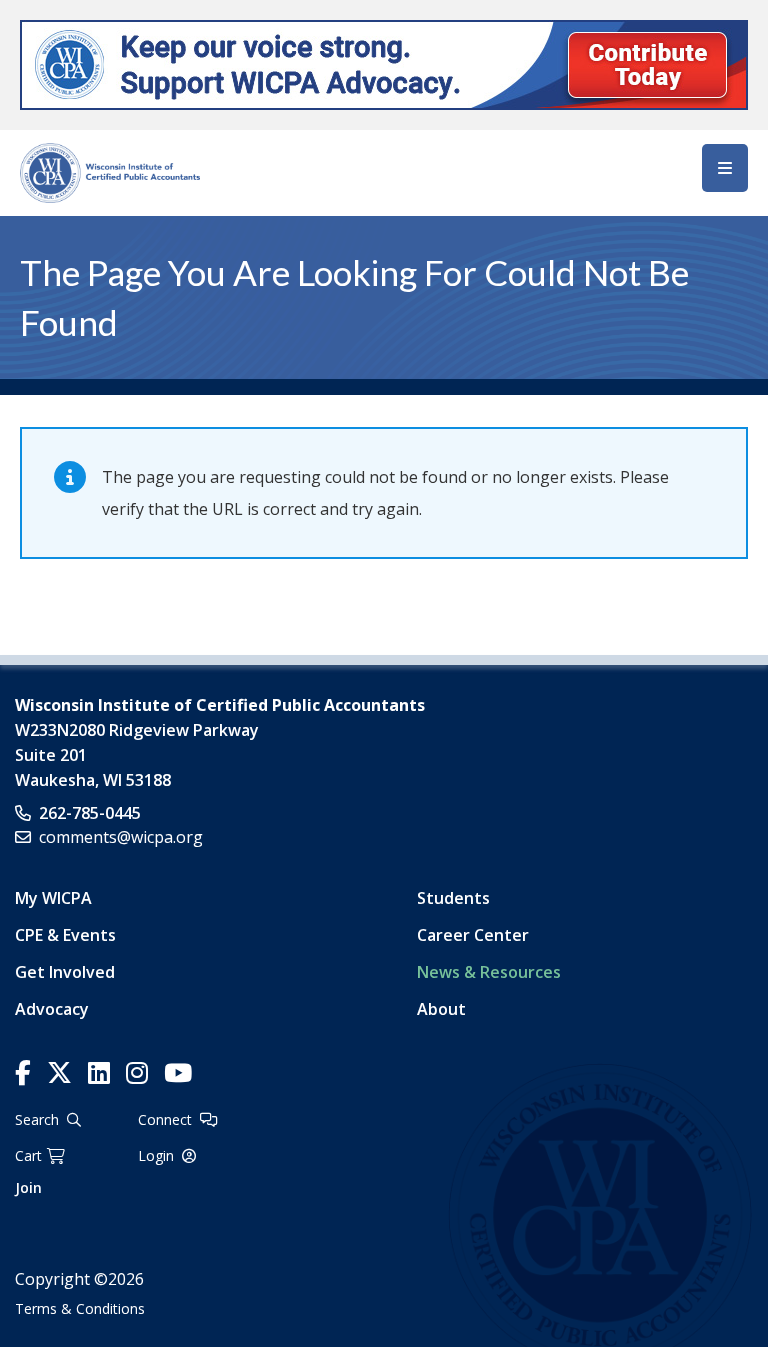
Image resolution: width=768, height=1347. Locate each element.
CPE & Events (65, 935)
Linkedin (99, 1073)
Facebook (23, 1073)
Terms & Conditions (80, 1308)
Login (156, 1155)
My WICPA (53, 898)
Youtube (178, 1073)
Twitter (59, 1073)
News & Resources (489, 972)
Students (453, 898)
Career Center (473, 935)
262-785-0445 (90, 813)
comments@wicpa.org (121, 837)
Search (37, 1119)
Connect (165, 1119)
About (441, 1009)
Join (28, 1187)
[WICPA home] (110, 171)
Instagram (137, 1073)
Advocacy (52, 1009)
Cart (28, 1155)
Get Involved (65, 972)
